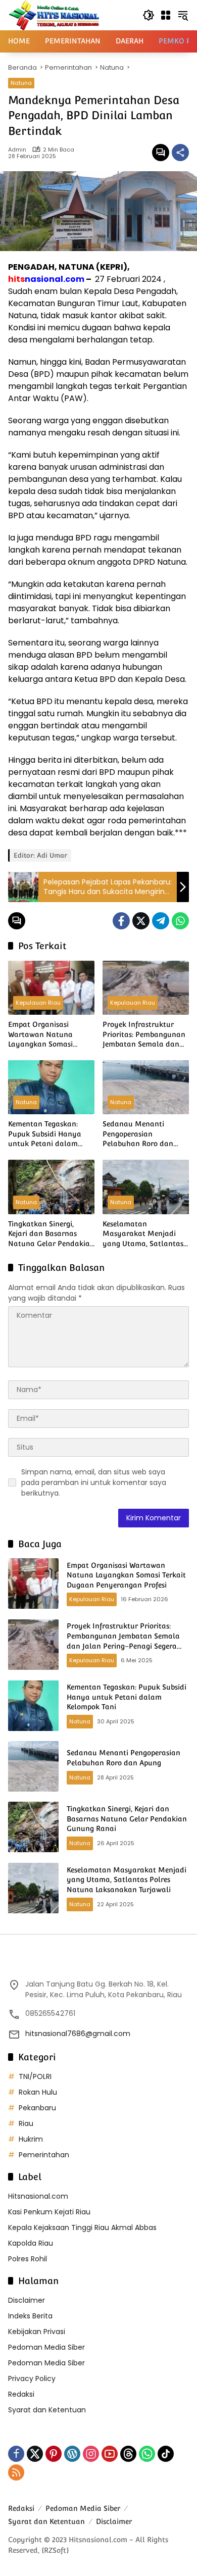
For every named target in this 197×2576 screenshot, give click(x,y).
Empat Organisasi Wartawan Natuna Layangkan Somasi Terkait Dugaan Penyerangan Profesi (43, 1035)
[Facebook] (121, 921)
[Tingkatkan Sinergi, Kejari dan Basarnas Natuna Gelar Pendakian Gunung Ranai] (51, 1187)
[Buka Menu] (166, 15)
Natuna (21, 83)
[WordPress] (72, 2454)
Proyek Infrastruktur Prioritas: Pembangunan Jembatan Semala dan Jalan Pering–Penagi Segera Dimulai (144, 1035)
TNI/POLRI (35, 2076)
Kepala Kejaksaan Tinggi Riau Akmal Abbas (82, 2227)
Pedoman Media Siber (46, 2347)
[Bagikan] (180, 153)
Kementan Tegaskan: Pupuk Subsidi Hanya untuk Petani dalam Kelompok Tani (45, 1134)
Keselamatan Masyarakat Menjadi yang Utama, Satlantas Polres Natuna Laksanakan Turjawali (143, 1234)
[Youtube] (110, 2454)
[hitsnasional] (54, 15)
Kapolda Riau (31, 2243)
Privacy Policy (32, 2379)
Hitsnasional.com (38, 2196)
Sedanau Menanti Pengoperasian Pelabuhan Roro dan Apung (138, 1134)
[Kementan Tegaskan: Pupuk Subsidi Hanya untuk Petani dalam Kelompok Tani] (51, 1087)
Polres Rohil (28, 2259)
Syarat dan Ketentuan (47, 2410)
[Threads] (128, 2454)
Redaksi (21, 2394)
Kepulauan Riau (38, 1003)
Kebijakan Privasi (37, 2332)
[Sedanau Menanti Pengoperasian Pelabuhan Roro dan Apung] (146, 1087)
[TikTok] (166, 2454)
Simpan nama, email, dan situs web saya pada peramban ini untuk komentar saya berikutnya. (94, 1482)
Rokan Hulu (38, 2092)
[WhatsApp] (180, 921)
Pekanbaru (37, 2108)
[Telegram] (161, 921)
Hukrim (31, 2139)
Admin (17, 150)
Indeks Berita (30, 2316)
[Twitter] (141, 921)
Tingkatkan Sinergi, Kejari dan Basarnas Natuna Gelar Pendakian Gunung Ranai (51, 1234)
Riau (26, 2123)
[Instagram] (91, 2454)
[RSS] (16, 2472)
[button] (149, 15)
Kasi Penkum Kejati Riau (49, 2212)
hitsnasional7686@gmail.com (78, 2034)
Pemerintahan (44, 2155)
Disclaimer (27, 2300)
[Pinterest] (54, 2454)
